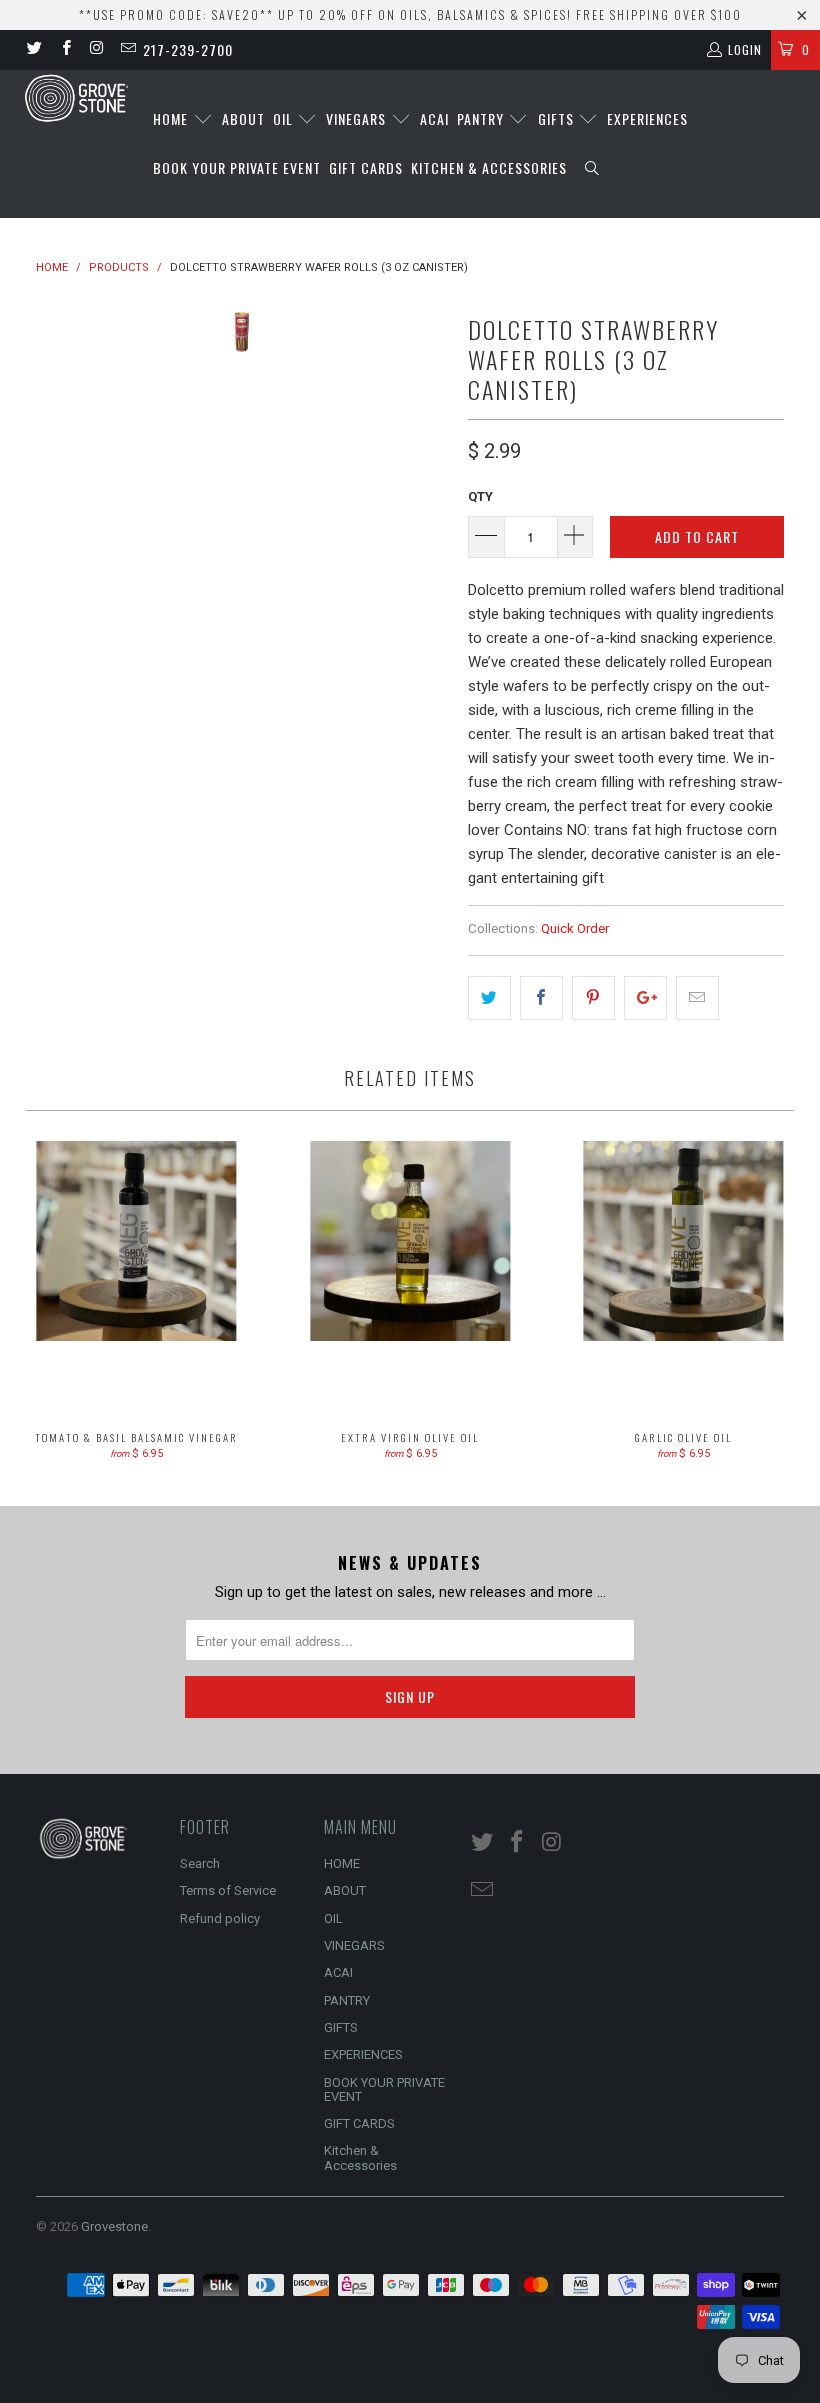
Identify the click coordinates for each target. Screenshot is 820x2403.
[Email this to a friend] (697, 998)
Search (200, 1863)
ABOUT (243, 118)
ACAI (434, 118)
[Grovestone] (75, 98)
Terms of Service (228, 1890)
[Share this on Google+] (645, 998)
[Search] (592, 168)
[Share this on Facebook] (541, 998)
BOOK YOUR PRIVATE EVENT (237, 167)
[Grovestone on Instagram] (96, 50)
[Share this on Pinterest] (593, 998)
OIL (285, 118)
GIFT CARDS (366, 167)
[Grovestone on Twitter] (33, 50)
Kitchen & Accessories (489, 167)
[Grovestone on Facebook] (64, 50)
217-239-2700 (188, 49)
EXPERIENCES (647, 118)
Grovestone (114, 2226)
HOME (172, 118)
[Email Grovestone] (127, 50)
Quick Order (575, 928)
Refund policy (220, 1918)
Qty (480, 496)
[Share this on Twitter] (489, 998)
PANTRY (482, 118)
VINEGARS (358, 118)
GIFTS (558, 118)
